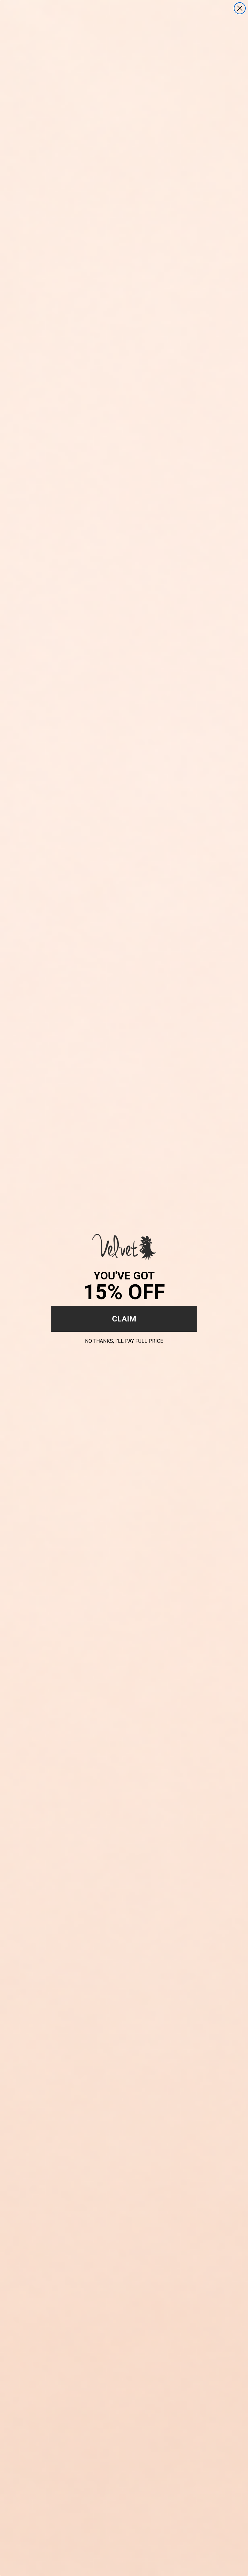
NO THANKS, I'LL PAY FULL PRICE (124, 1340)
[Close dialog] (240, 8)
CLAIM (124, 1319)
